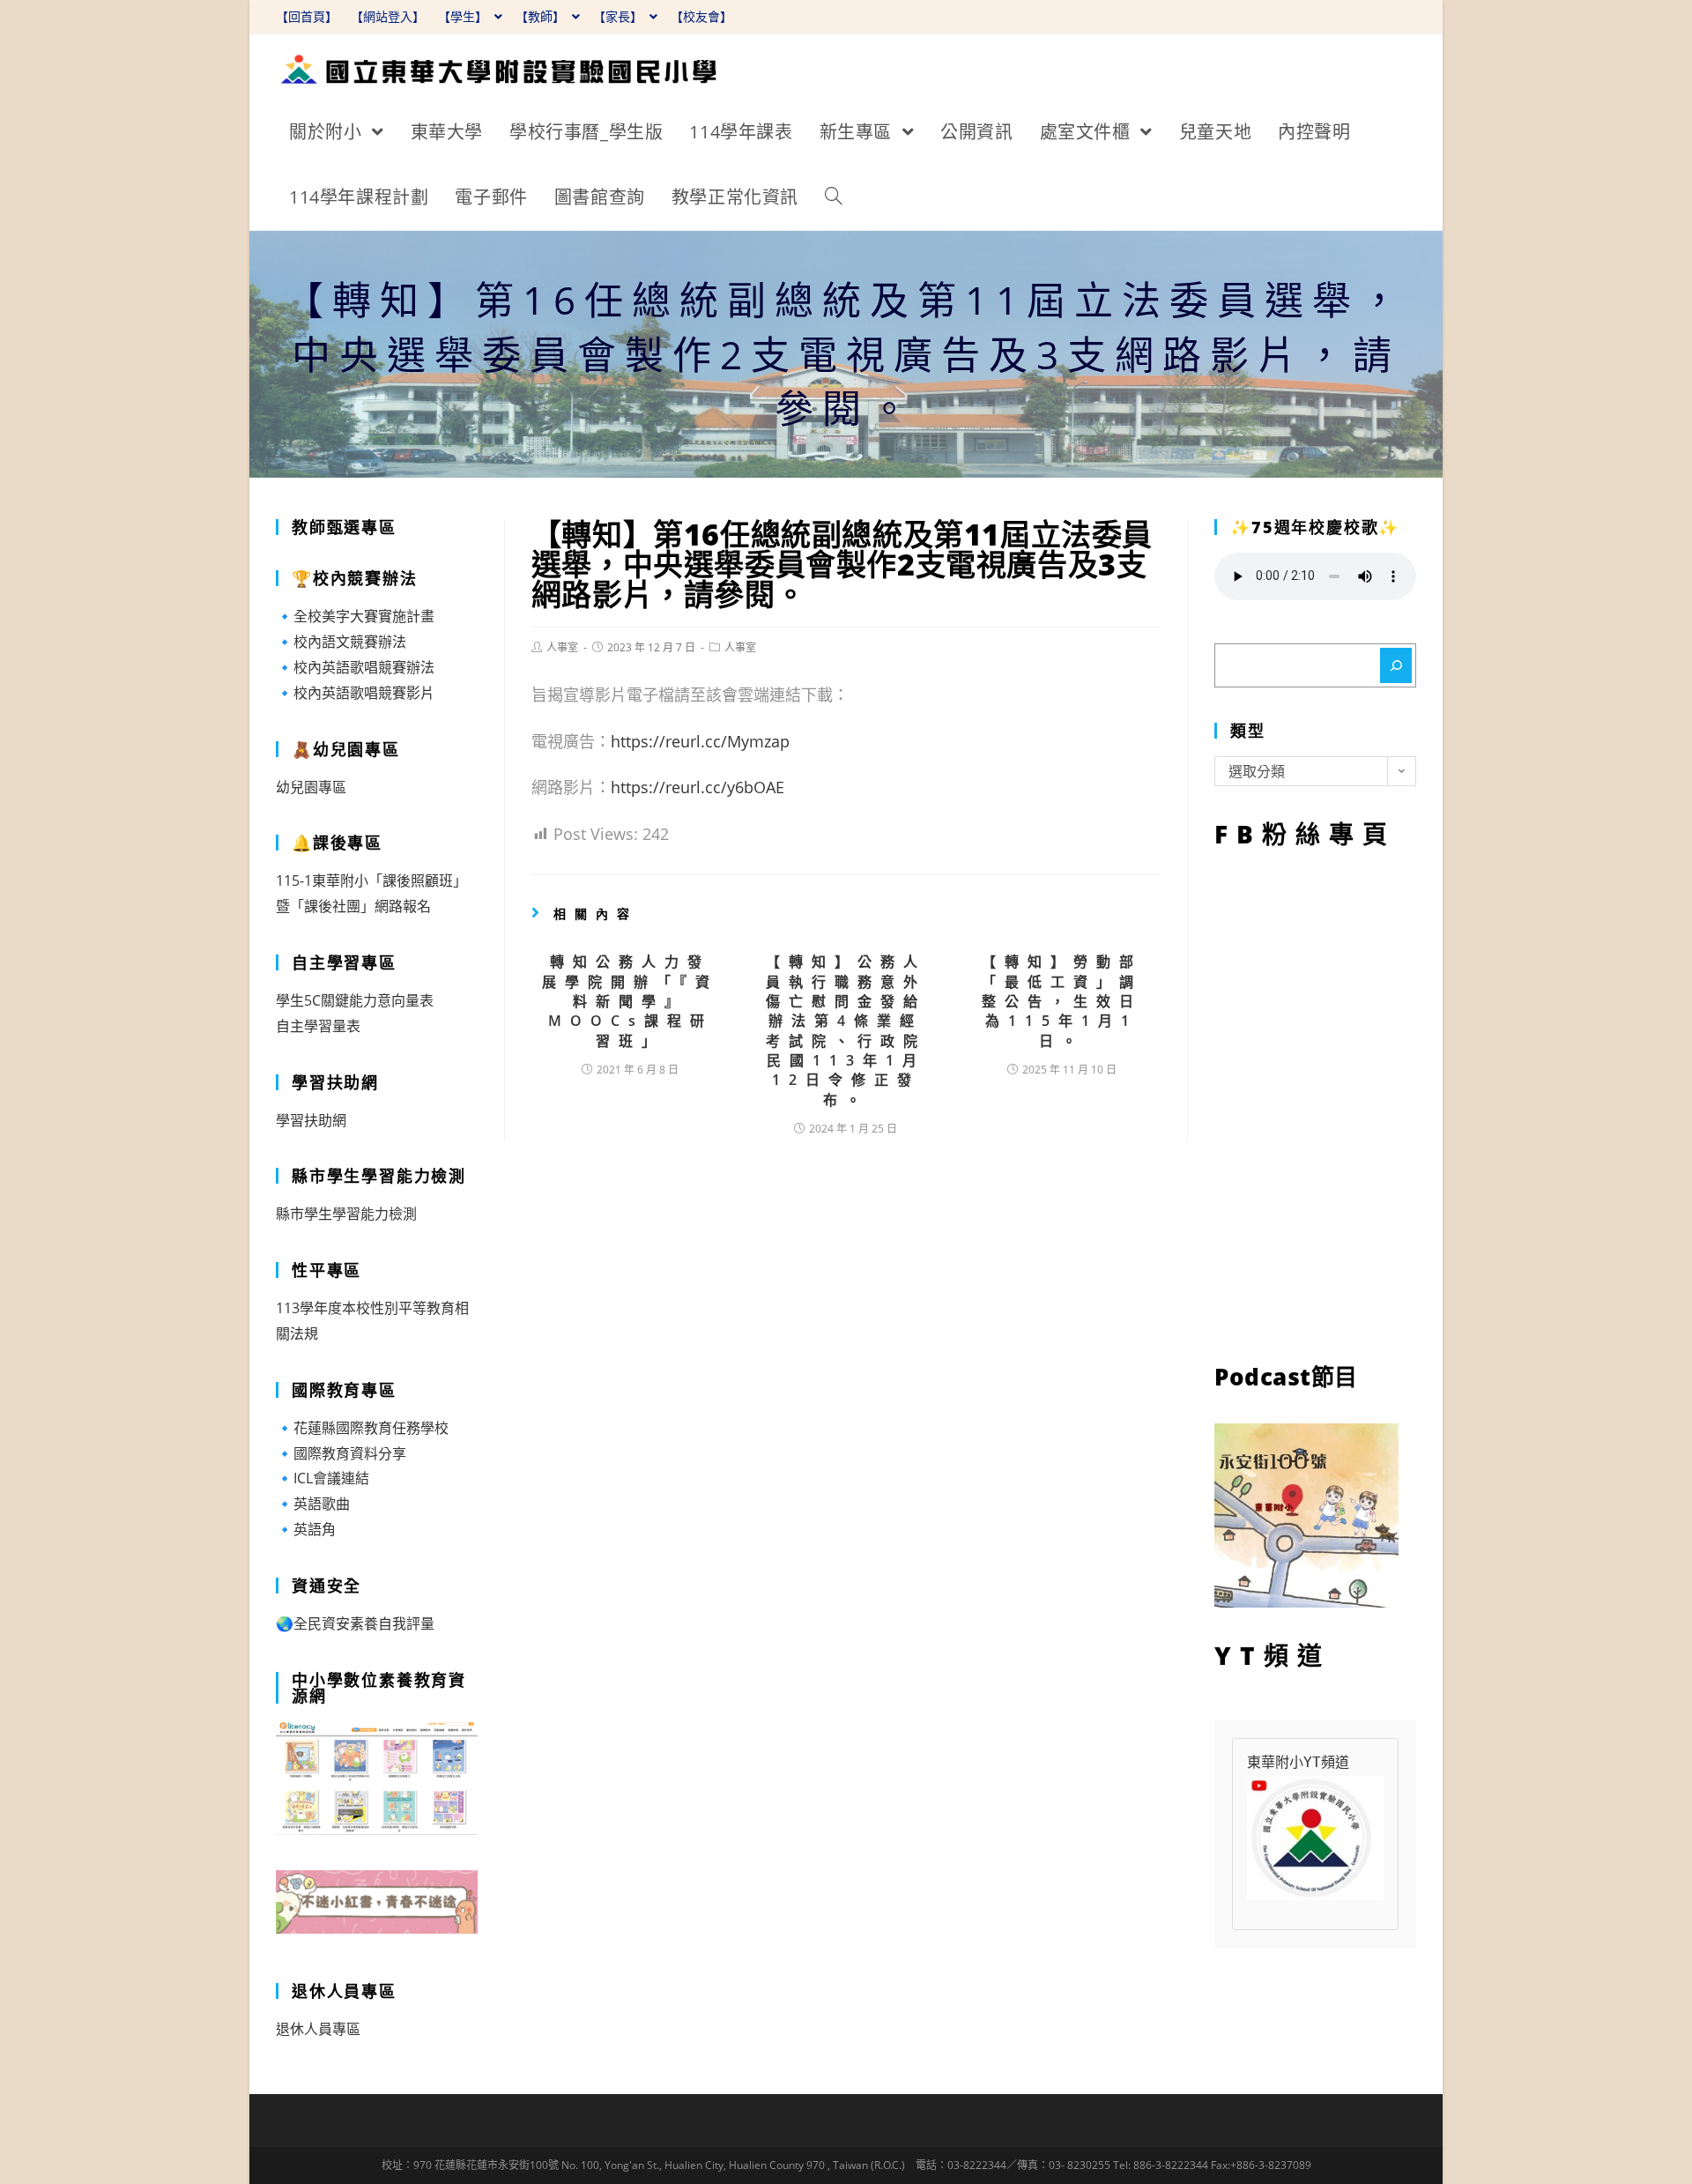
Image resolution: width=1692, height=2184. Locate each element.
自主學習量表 (318, 1026)
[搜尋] (1396, 665)
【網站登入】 (388, 16)
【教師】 (542, 16)
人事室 (562, 647)
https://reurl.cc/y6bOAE (698, 787)
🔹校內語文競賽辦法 (341, 642)
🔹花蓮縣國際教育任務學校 (362, 1428)
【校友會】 (701, 16)
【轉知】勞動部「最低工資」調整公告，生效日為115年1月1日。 (1062, 1001)
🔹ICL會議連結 (323, 1478)
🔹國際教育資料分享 (341, 1453)
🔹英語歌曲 (313, 1504)
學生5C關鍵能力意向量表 (355, 1000)
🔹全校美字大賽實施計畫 (355, 616)
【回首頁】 (307, 16)
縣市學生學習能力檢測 (346, 1214)
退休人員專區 (318, 2029)
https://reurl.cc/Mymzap (700, 741)
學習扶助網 (311, 1120)
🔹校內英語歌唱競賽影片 (355, 693)
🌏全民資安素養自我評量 (355, 1623)
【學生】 (464, 16)
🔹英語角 (306, 1529)
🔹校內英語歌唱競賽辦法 (355, 667)
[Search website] (834, 197)
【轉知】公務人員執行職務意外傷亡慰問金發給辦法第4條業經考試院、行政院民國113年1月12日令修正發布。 (846, 1031)
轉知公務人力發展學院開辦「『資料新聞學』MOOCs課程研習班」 (630, 1001)
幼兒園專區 (311, 787)
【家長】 (620, 16)
